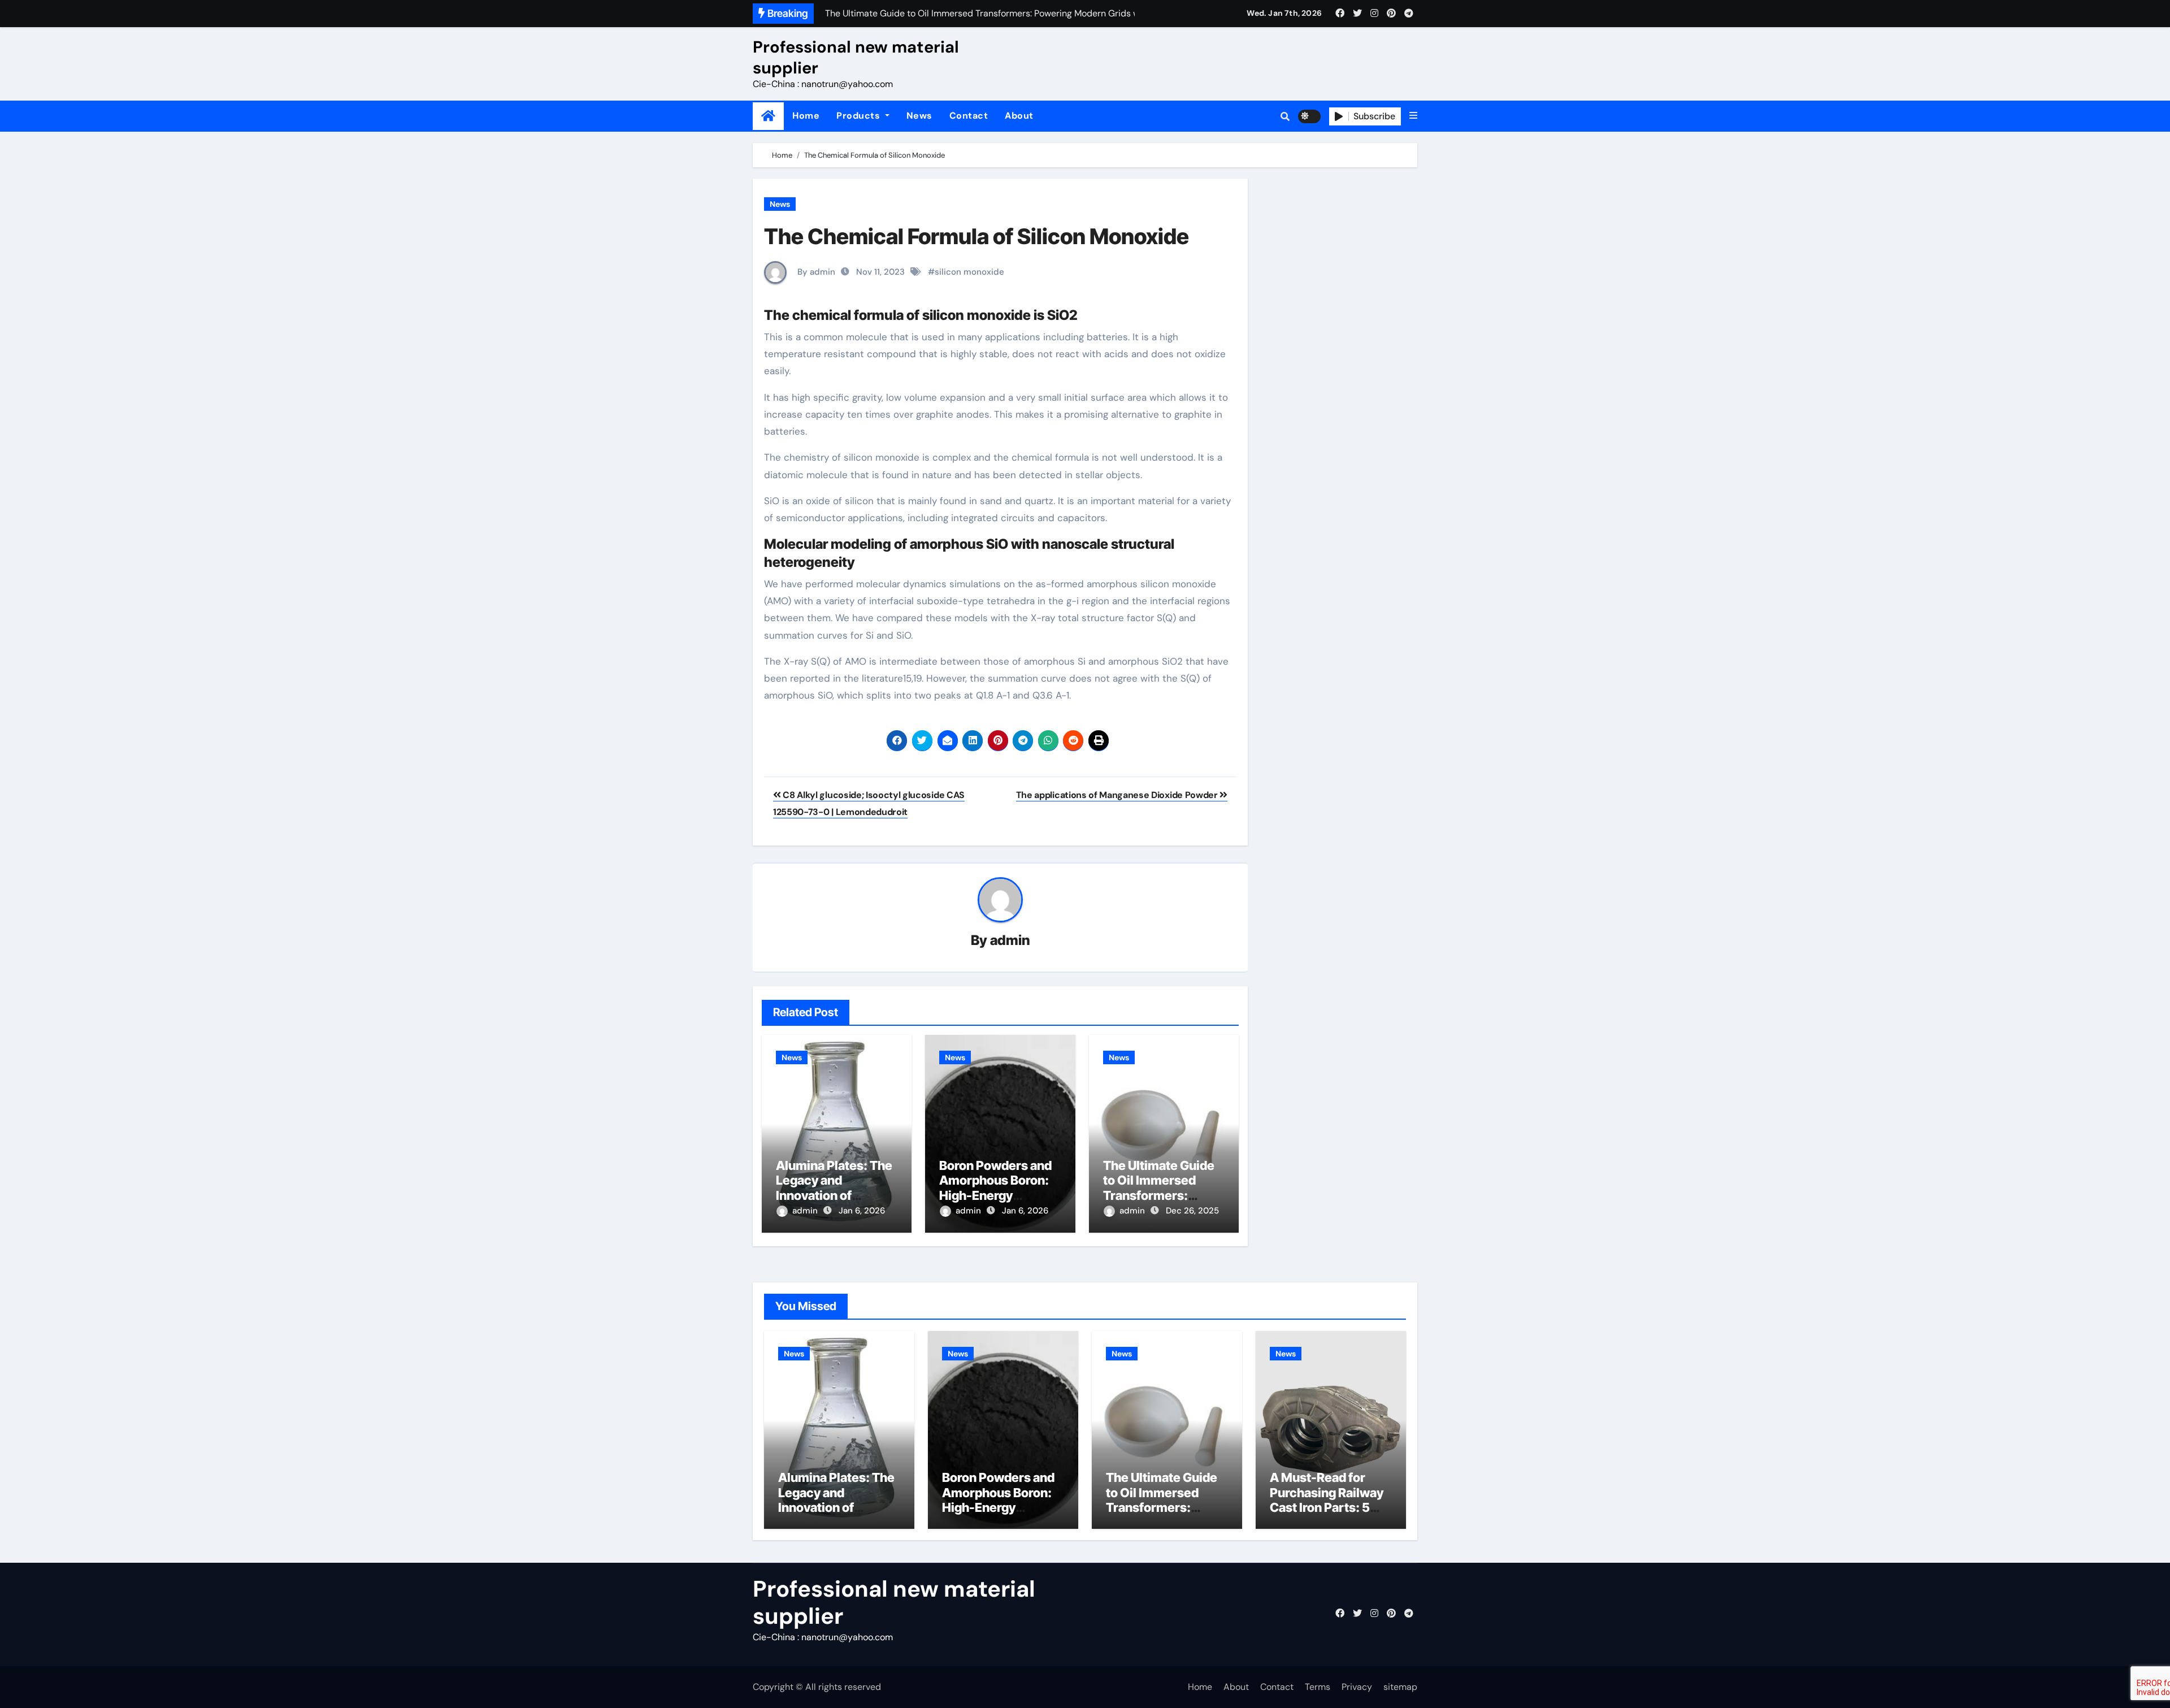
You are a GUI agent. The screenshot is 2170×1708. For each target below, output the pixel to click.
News (919, 116)
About (1019, 116)
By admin (815, 272)
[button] (1413, 116)
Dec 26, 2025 (1192, 1211)
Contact (969, 116)
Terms (1318, 1687)
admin (1010, 940)
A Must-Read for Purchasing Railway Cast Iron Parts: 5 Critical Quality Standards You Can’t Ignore (1329, 1515)
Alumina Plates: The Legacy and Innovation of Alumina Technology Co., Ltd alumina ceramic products (838, 1515)
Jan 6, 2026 (862, 1211)
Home (806, 116)
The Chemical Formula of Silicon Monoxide (976, 236)
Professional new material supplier (856, 57)
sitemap (1400, 1687)
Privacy (1357, 1687)
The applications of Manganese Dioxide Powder (1118, 795)
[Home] (768, 116)
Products (860, 116)
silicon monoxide (969, 272)
